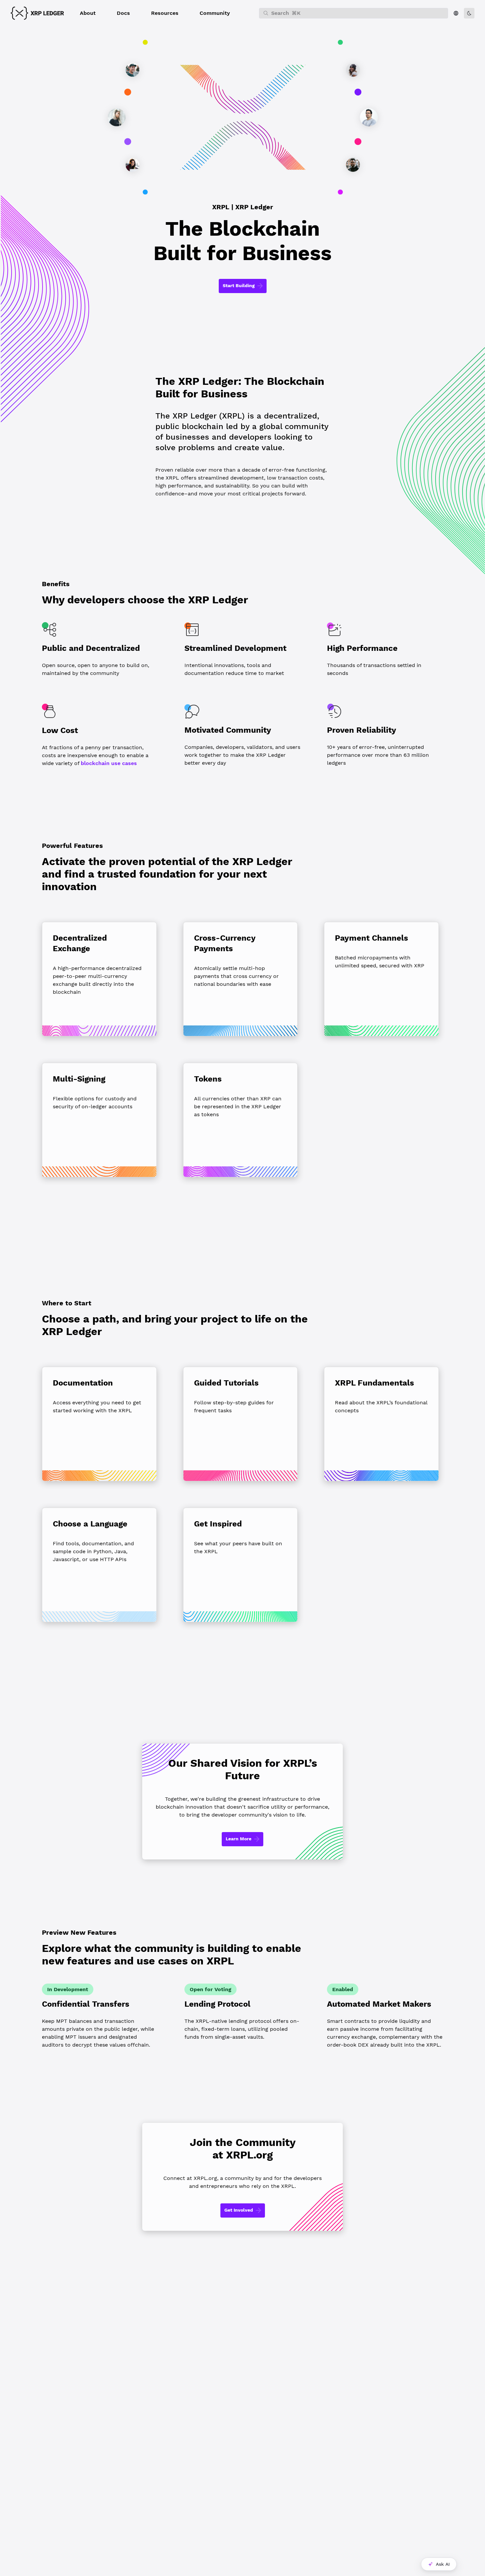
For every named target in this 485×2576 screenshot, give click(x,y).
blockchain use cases (109, 763)
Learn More (239, 1839)
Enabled (343, 1989)
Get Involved (239, 2210)
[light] (469, 13)
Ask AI (443, 2564)
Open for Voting (210, 1989)
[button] (88, 13)
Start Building (239, 285)
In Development (68, 1989)
